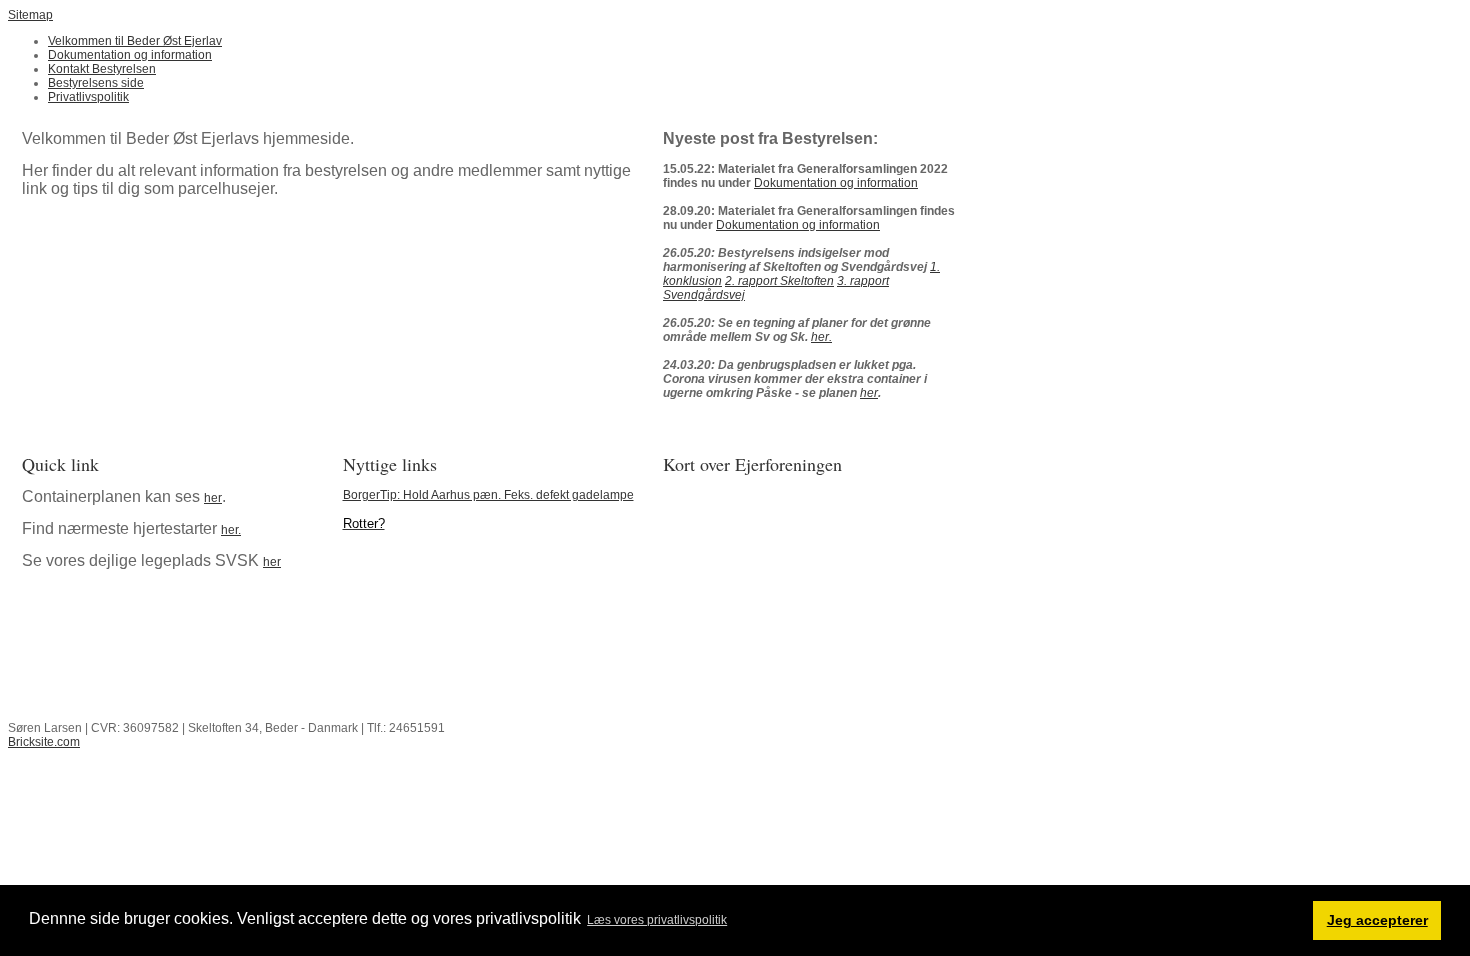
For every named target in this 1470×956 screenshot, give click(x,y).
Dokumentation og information (836, 183)
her (869, 393)
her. (821, 337)
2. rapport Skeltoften (779, 281)
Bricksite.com (44, 742)
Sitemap (30, 15)
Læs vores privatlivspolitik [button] (657, 920)
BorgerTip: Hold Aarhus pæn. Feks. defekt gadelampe (488, 495)
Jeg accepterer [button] (1377, 920)
